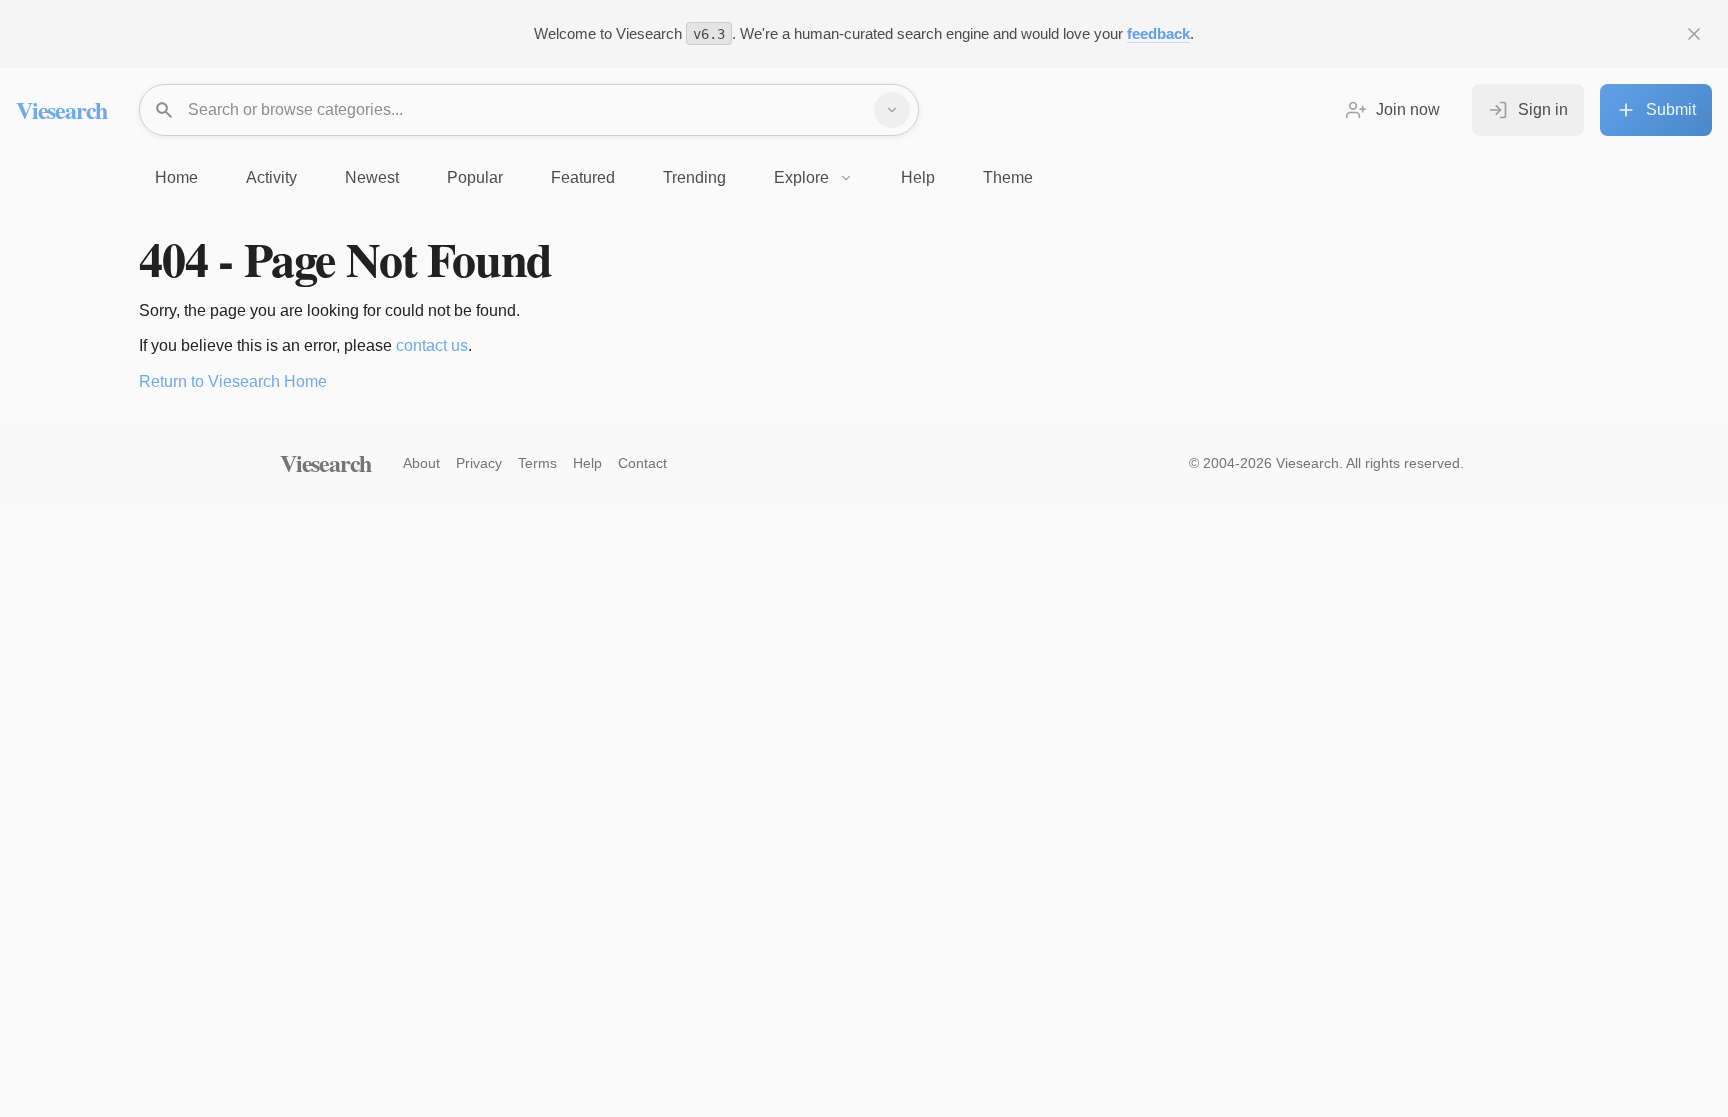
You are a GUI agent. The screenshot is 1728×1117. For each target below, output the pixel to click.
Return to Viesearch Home (233, 381)
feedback (1158, 33)
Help (587, 463)
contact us (432, 345)
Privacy (479, 463)
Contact (642, 463)
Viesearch (61, 109)
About (421, 463)
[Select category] (892, 110)
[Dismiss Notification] (1694, 34)
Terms (537, 463)
